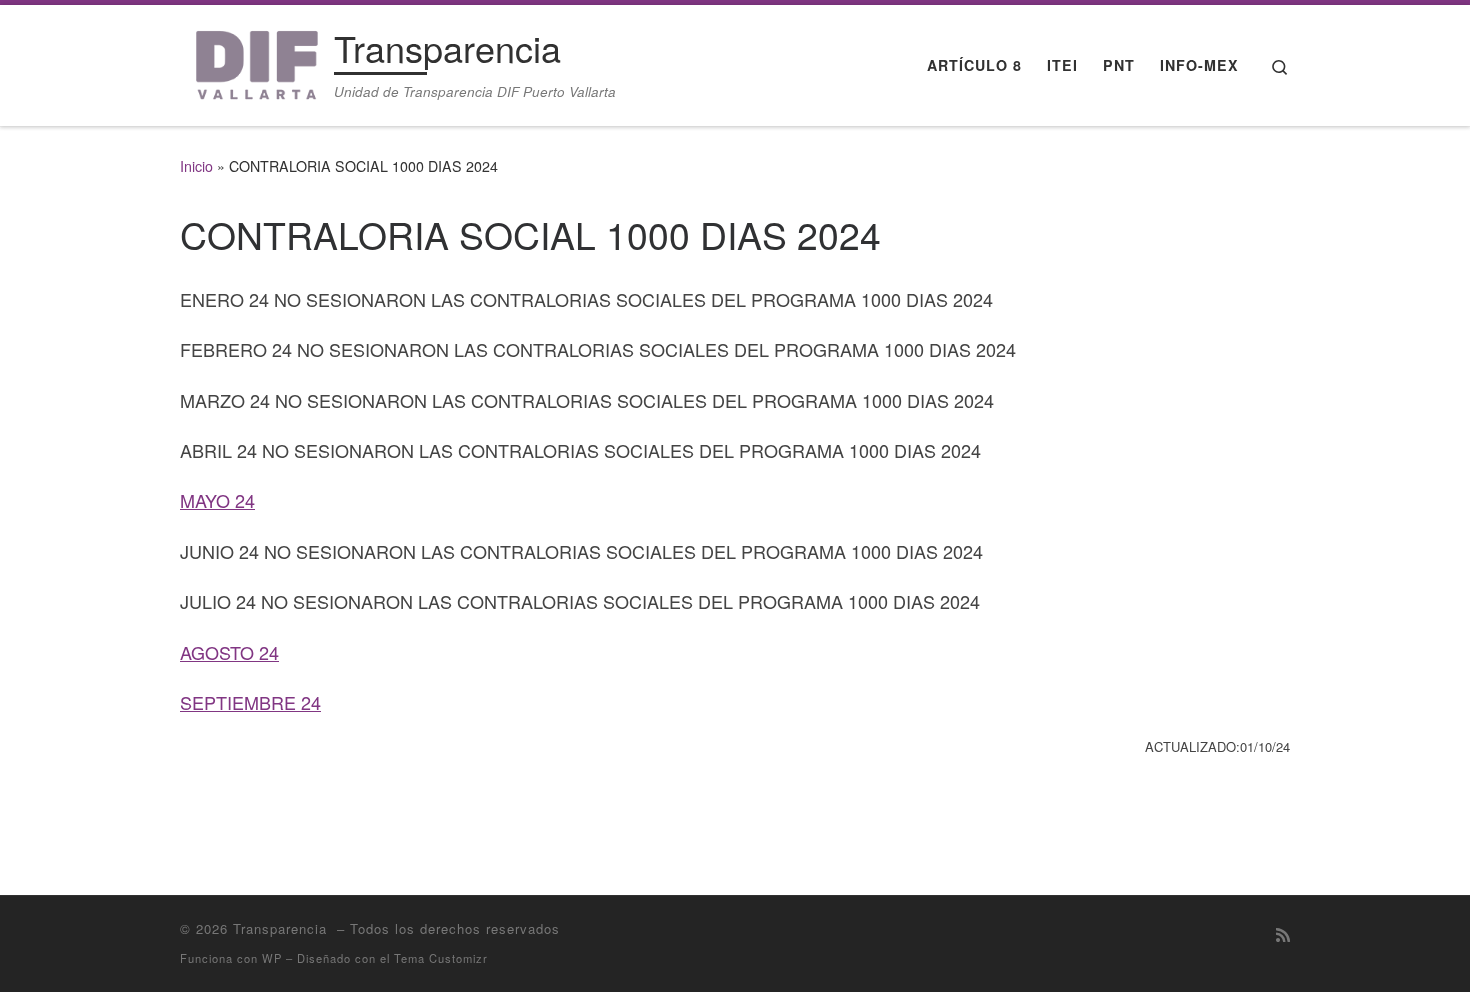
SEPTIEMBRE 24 (250, 702)
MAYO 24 (217, 500)
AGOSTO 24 (229, 652)
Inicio (196, 166)
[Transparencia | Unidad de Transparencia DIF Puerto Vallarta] (253, 59)
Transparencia (282, 928)
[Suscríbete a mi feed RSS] (1283, 934)
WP (272, 958)
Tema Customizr (441, 958)
